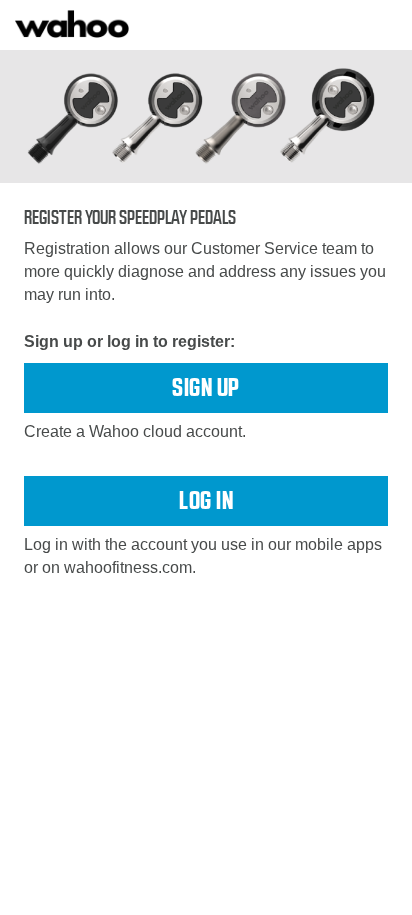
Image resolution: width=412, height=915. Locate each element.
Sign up (206, 387)
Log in (206, 500)
